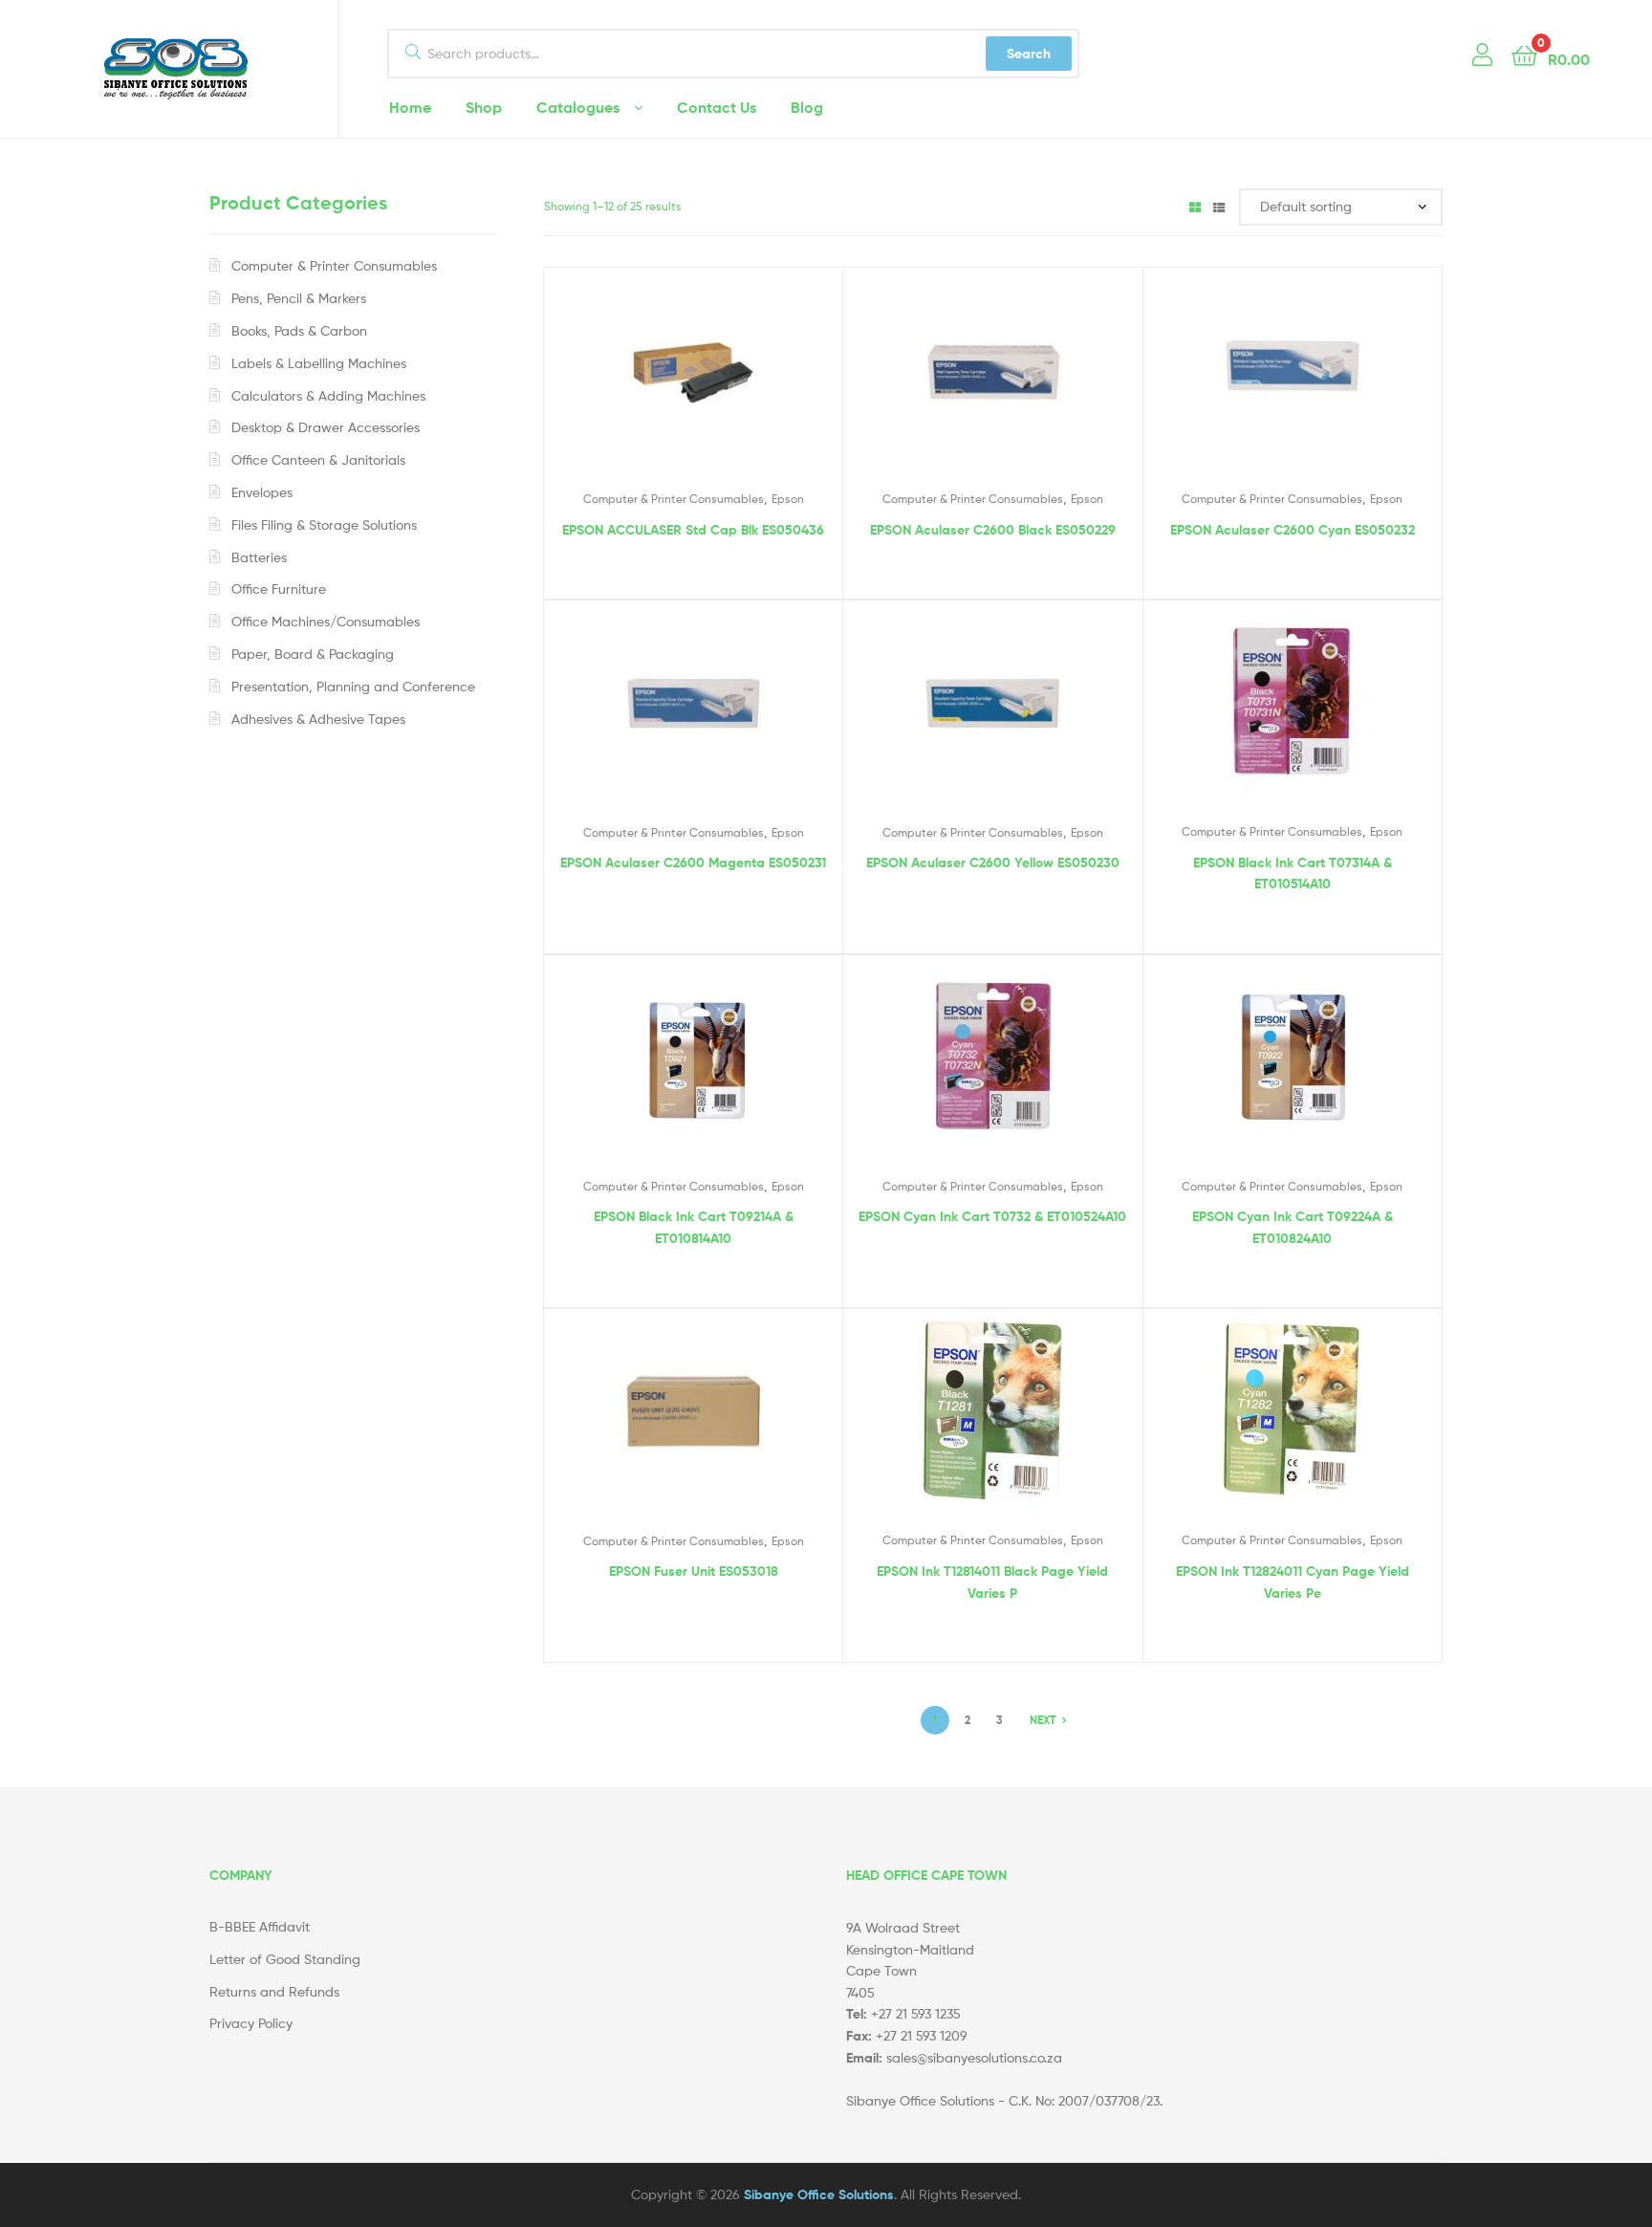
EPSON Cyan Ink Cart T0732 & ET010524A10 (992, 1216)
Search (1029, 54)
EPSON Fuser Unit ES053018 (694, 1571)
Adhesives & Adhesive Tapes (318, 719)
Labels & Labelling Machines (319, 363)
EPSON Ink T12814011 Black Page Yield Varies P (992, 1582)
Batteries (259, 557)
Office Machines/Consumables (326, 621)
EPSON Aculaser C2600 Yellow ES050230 (993, 862)
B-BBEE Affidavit (260, 1926)
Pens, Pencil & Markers (299, 298)
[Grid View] (1195, 206)
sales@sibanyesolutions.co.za (974, 2057)
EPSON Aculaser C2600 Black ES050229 (993, 530)
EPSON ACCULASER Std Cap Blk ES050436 (693, 530)
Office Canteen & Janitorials (318, 459)
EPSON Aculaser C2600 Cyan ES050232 (1293, 530)
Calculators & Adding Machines (328, 395)
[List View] (1219, 206)
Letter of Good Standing (285, 1959)
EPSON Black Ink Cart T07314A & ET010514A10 (1293, 873)
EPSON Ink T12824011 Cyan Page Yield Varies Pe (1293, 1582)
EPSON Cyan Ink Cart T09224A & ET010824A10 (1293, 1227)
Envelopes (262, 492)
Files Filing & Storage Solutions (324, 524)
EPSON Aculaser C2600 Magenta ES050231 (693, 862)
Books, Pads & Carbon (299, 330)
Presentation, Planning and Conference (353, 686)
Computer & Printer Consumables (674, 499)
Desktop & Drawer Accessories (326, 427)
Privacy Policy (251, 2023)
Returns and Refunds (274, 1991)
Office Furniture (279, 589)
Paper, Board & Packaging (313, 654)
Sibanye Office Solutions (819, 2194)
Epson (788, 499)
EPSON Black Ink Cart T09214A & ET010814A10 (694, 1227)
